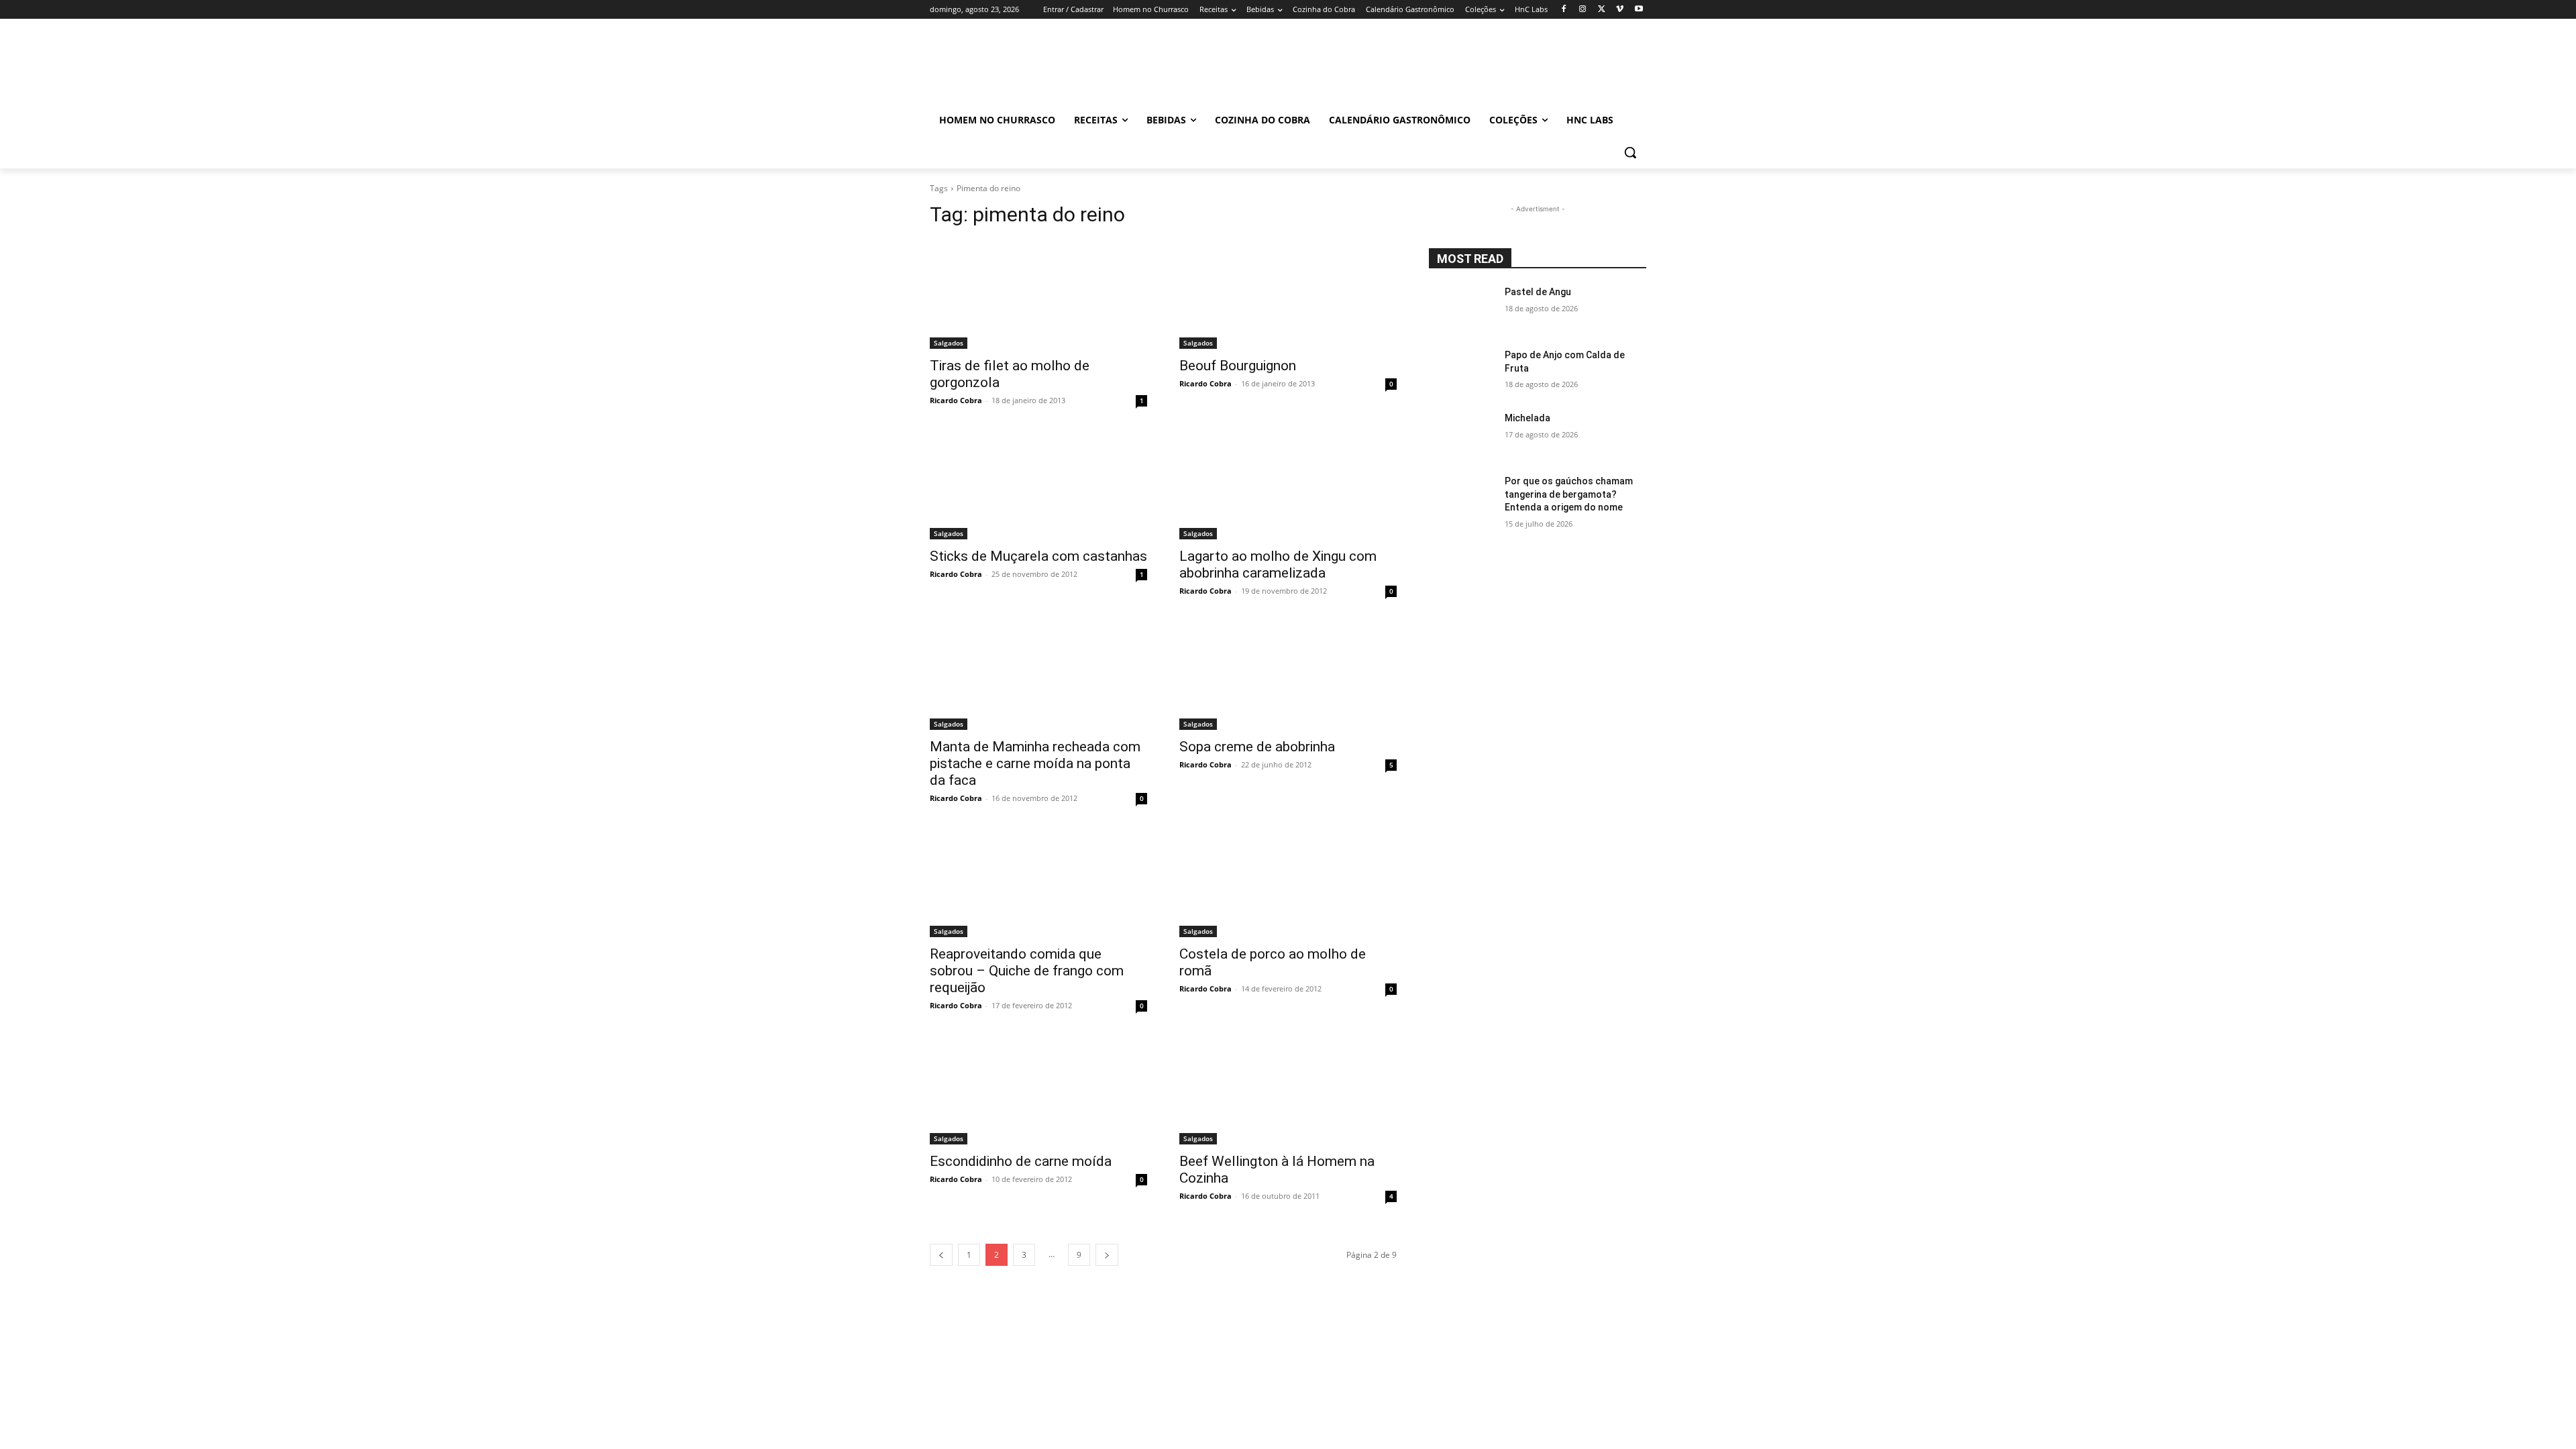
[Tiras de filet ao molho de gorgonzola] (1038, 294)
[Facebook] (1564, 10)
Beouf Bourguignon (1238, 366)
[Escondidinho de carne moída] (1038, 1090)
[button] (1630, 152)
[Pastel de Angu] (1461, 309)
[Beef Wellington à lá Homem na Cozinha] (1288, 1090)
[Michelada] (1461, 435)
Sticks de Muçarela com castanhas (1038, 556)
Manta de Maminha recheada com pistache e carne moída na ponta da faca (1035, 763)
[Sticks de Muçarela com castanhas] (1038, 485)
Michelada (1527, 418)
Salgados (949, 343)
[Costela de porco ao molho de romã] (1288, 883)
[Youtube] (1639, 10)
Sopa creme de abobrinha (1257, 747)
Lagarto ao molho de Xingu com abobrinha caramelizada (1278, 565)
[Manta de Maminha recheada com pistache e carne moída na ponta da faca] (1038, 676)
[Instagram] (1583, 10)
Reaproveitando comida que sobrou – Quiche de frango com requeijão (1027, 971)
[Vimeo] (1620, 10)
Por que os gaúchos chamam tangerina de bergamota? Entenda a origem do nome (1569, 494)
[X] (1602, 10)
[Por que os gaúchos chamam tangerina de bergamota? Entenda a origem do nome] (1461, 498)
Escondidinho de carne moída (1021, 1161)
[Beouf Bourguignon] (1288, 294)
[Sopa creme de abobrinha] (1288, 676)
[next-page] (1107, 1255)
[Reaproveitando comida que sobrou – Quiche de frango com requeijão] (1038, 883)
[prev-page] (941, 1255)
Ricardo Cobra (956, 400)
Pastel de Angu (1538, 292)
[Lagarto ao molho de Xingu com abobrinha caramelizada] (1288, 485)
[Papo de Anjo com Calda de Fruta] (1461, 372)
